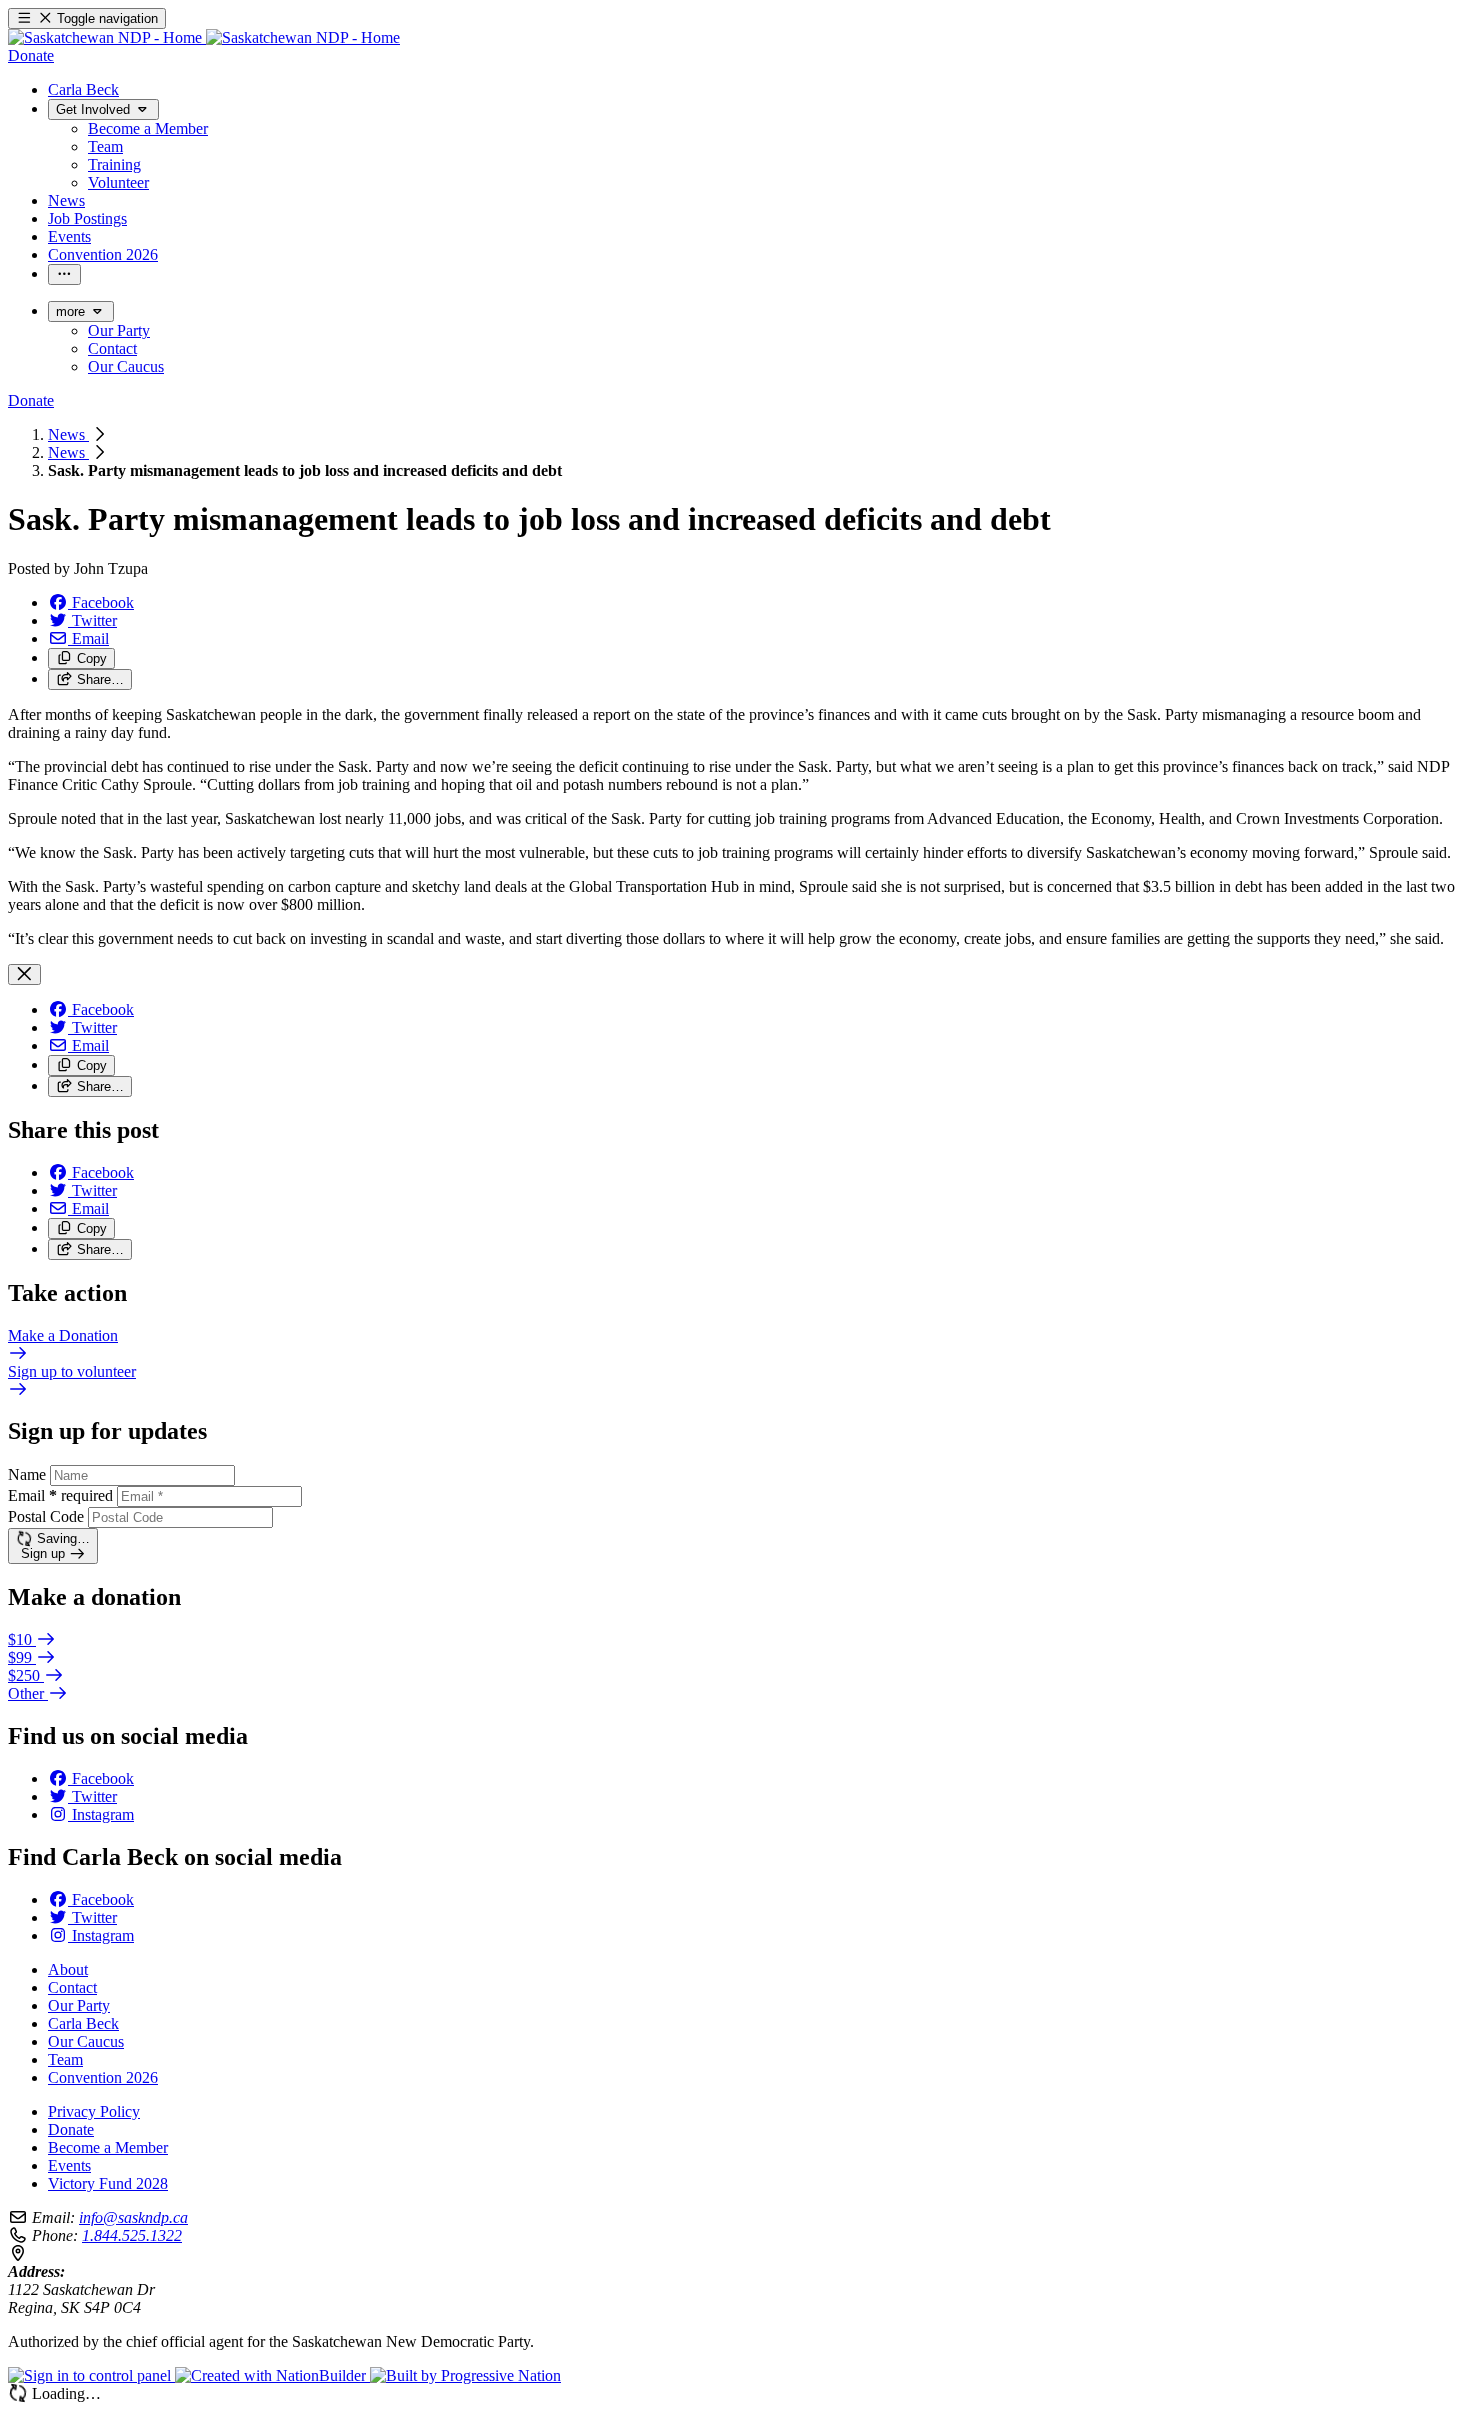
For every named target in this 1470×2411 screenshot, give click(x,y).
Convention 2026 (103, 2077)
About (68, 1969)
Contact (72, 1987)
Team (65, 2059)
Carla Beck (83, 2023)
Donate (71, 2129)
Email (60, 1495)
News (68, 434)
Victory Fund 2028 (108, 2183)
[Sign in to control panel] (91, 2375)
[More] (64, 274)
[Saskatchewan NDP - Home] (204, 37)
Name (27, 1474)
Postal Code (46, 1516)
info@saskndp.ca (133, 2217)
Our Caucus (86, 2041)
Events (69, 2165)
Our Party (79, 2005)
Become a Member (108, 2147)
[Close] (24, 974)
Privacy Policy (94, 2111)
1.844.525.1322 (132, 2235)
